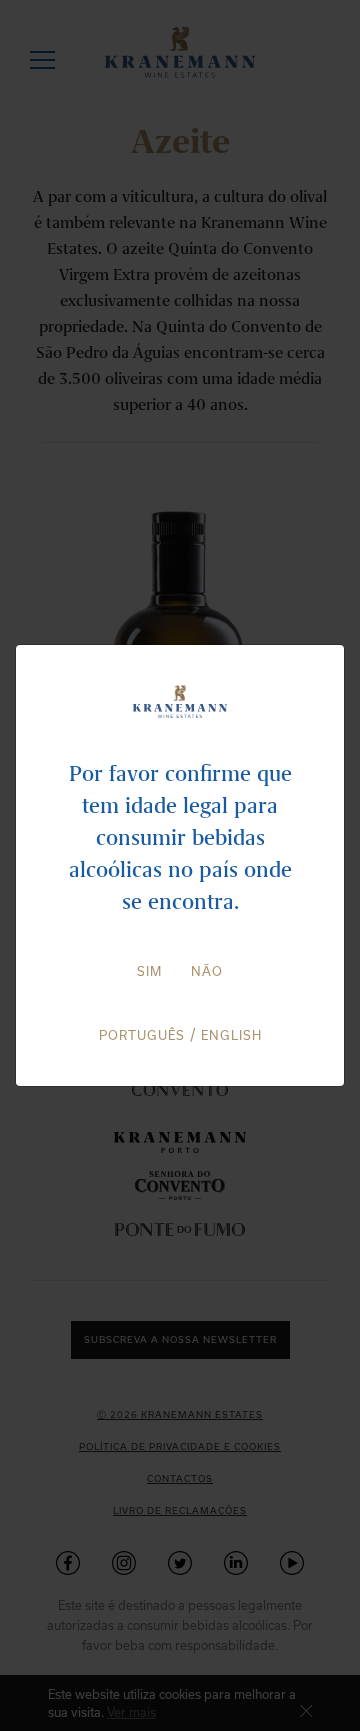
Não (207, 971)
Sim (149, 971)
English (231, 1035)
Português (142, 1035)
